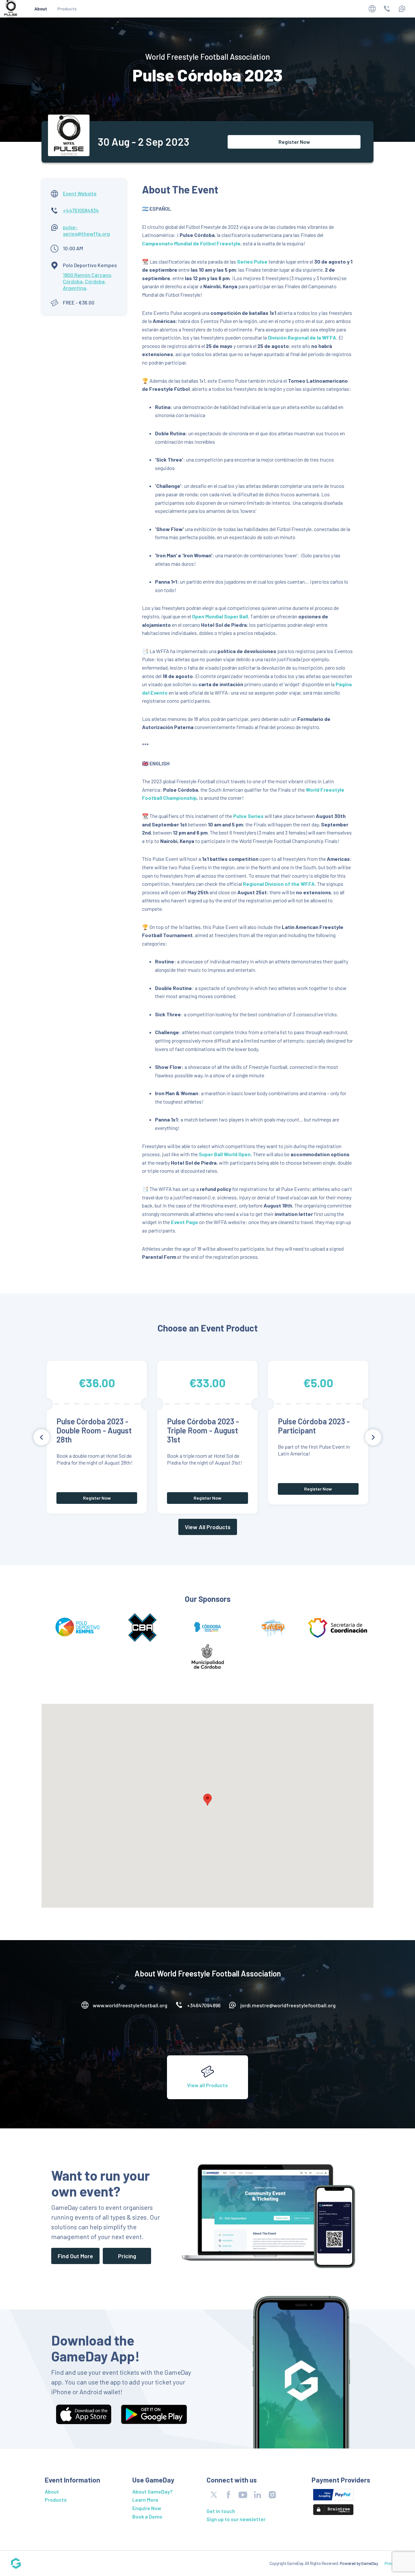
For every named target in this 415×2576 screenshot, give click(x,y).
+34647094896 (204, 2005)
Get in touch (221, 2511)
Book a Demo (147, 2516)
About (41, 9)
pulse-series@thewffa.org (86, 230)
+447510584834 (81, 210)
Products (67, 9)
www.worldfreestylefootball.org (130, 2005)
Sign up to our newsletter (236, 2519)
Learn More (145, 2500)
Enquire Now (147, 2508)
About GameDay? (152, 2491)
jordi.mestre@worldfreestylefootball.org (288, 2005)
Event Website (80, 193)
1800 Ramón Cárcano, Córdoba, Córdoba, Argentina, (88, 281)
